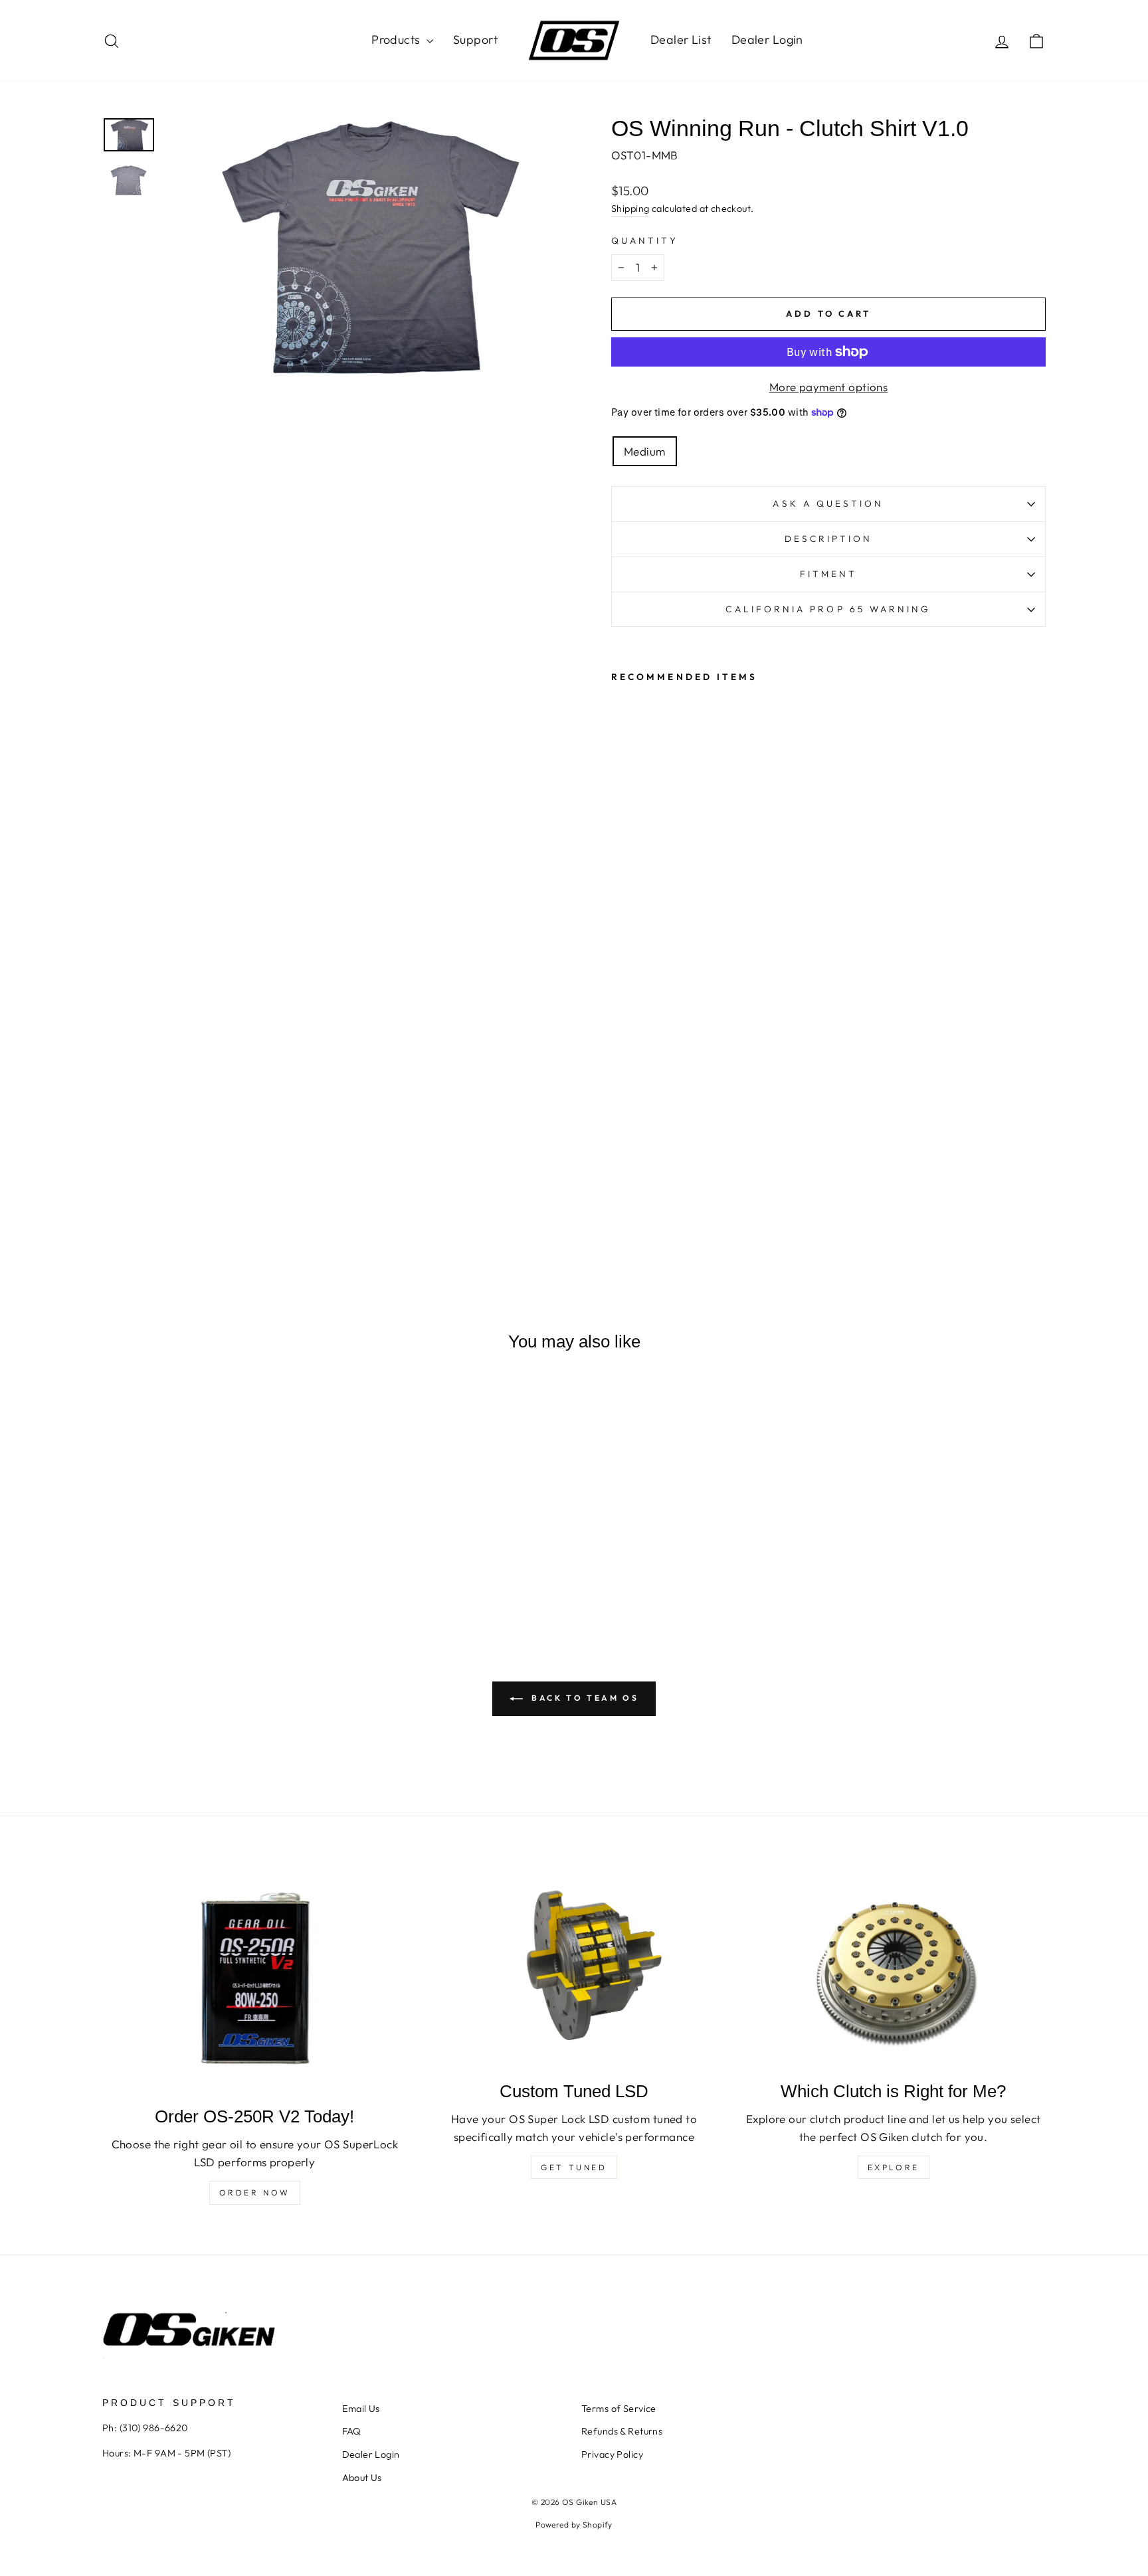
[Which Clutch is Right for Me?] (893, 1967)
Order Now (255, 2192)
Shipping (630, 209)
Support (475, 40)
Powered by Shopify (574, 2525)
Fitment (829, 574)
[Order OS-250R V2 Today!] (255, 1980)
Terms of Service (619, 2409)
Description (829, 539)
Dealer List (681, 40)
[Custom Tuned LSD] (574, 1967)
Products (397, 40)
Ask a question (828, 503)
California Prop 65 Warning (828, 609)
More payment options (829, 387)
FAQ (352, 2431)
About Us (362, 2478)
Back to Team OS (584, 1698)
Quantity (645, 240)
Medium (645, 451)
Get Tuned (574, 2167)
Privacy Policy (612, 2454)
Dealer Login (767, 40)
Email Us (361, 2409)
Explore (894, 2167)
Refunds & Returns (622, 2431)
